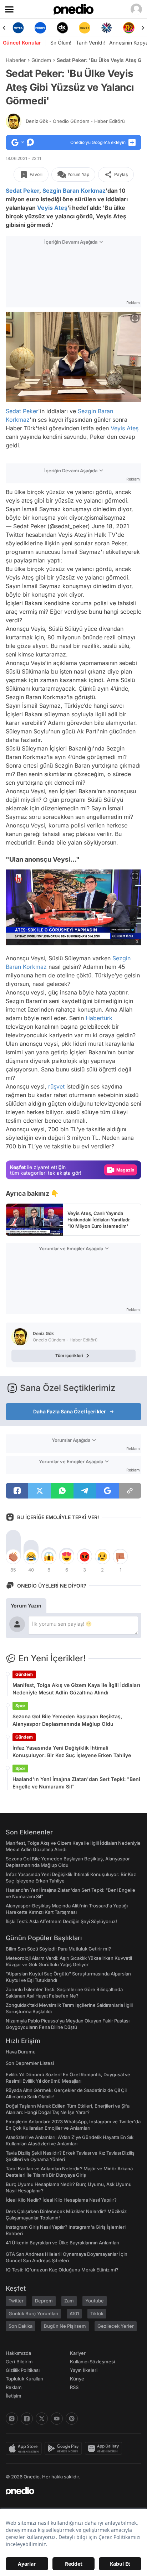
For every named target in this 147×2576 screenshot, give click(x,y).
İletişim (14, 2396)
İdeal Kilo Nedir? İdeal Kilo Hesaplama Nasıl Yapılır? (61, 2200)
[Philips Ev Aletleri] (18, 28)
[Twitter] (42, 2419)
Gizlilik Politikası (23, 2370)
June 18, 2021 (110, 526)
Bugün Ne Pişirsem (65, 2326)
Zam (69, 2301)
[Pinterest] (72, 2419)
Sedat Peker (22, 191)
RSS (74, 2387)
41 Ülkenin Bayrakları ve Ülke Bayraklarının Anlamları (62, 2243)
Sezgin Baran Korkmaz (74, 191)
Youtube (95, 2301)
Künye (77, 2379)
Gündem (41, 60)
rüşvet (56, 1086)
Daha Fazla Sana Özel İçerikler (70, 1411)
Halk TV (105, 535)
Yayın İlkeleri (84, 2370)
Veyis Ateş (52, 208)
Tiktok (97, 2313)
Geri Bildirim (19, 2362)
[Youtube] (57, 2419)
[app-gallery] (105, 2448)
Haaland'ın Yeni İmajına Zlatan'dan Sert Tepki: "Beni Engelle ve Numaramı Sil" (76, 1783)
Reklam (14, 2387)
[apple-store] (25, 2448)
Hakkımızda (18, 2353)
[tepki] (13, 1557)
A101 (74, 2313)
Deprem (44, 2301)
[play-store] (65, 2448)
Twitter (15, 535)
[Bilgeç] (129, 28)
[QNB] (85, 28)
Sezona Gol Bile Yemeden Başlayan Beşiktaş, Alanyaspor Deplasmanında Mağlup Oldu (67, 1720)
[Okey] (40, 28)
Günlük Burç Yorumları (33, 2313)
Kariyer (78, 2353)
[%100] (62, 28)
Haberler (16, 60)
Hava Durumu (21, 2052)
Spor (20, 1706)
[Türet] (107, 28)
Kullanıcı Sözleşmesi (92, 2362)
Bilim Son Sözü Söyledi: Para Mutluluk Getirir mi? (58, 1949)
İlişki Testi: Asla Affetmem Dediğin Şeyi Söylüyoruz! (61, 1921)
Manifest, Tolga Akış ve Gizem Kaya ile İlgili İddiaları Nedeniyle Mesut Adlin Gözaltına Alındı (76, 1689)
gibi (40, 577)
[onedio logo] (69, 2491)
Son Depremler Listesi (30, 2063)
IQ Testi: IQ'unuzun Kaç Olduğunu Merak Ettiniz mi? (62, 2270)
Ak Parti (87, 731)
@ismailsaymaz (105, 518)
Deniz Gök (75, 121)
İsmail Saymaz (81, 552)
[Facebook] (27, 2419)
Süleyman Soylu (27, 731)
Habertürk (99, 1018)
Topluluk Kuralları (24, 2379)
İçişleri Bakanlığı (71, 748)
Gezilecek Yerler (116, 2326)
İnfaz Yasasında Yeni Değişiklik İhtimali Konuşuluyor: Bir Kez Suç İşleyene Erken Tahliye (72, 1751)
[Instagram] (12, 2419)
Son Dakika (21, 2326)
